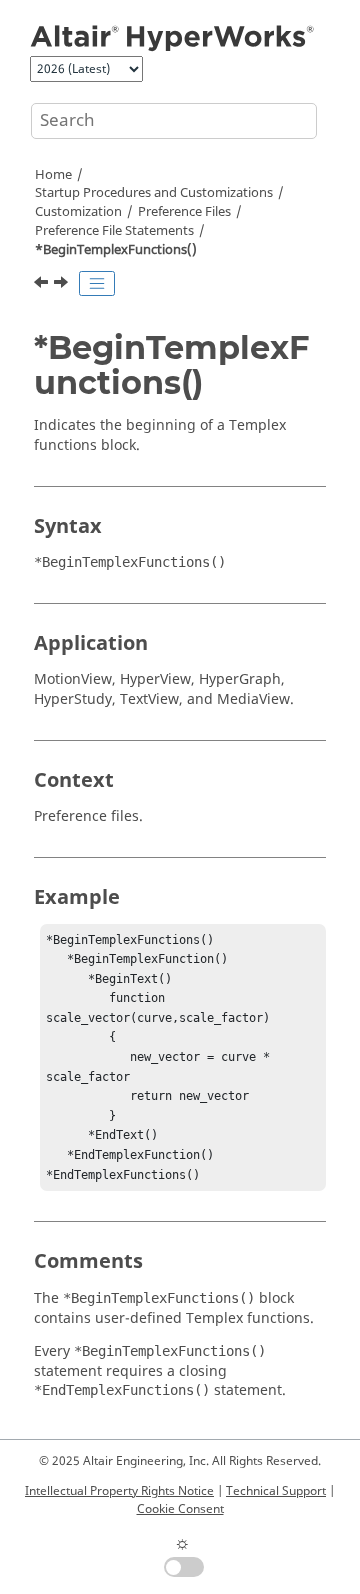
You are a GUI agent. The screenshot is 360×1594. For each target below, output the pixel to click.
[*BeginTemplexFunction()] (43, 285)
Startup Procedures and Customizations (154, 193)
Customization (78, 212)
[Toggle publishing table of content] (97, 284)
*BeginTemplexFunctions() (116, 250)
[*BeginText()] (63, 285)
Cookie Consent (180, 1509)
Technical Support (276, 1491)
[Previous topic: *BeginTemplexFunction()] (43, 285)
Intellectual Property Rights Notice (119, 1491)
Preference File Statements (114, 231)
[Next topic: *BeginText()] (63, 285)
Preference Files (184, 212)
